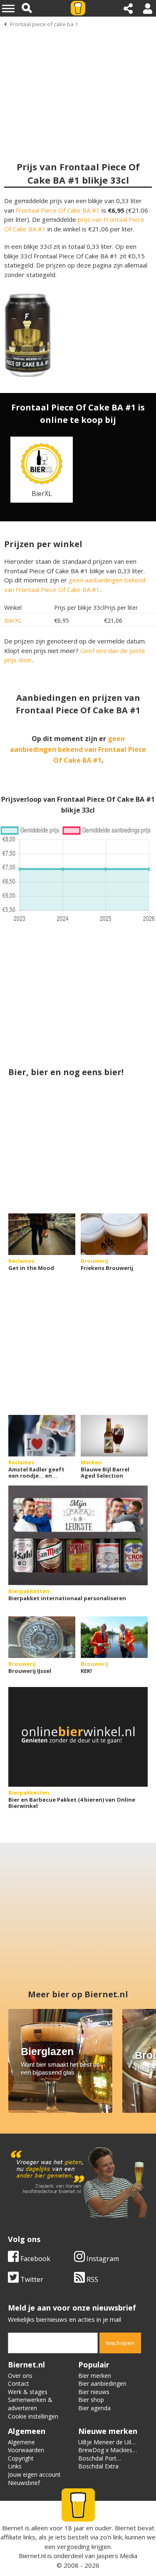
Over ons (20, 2376)
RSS (92, 2279)
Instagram (102, 2259)
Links (15, 2466)
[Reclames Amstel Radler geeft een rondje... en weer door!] (42, 1436)
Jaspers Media (117, 2556)
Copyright (21, 2458)
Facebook (35, 2259)
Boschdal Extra (98, 2466)
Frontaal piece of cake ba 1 (44, 24)
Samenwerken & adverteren (30, 2404)
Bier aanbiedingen (102, 2383)
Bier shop (91, 2400)
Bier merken (95, 2376)
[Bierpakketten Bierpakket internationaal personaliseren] (78, 1535)
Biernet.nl (32, 2556)
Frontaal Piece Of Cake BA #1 (58, 210)
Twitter (31, 2279)
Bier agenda (94, 2408)
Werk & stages (28, 2392)
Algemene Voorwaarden (26, 2446)
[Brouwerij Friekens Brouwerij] (114, 1234)
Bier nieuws (94, 2392)
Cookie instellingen (33, 2416)
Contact (19, 2383)
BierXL (13, 620)
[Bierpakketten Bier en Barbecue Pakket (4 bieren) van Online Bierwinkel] (78, 1737)
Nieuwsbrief (24, 2483)
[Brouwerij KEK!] (114, 1637)
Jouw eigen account (34, 2474)
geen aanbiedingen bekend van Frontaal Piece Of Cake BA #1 (78, 749)
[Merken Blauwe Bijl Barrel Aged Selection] (114, 1436)
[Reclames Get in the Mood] (42, 1234)
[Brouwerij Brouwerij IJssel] (42, 1637)
